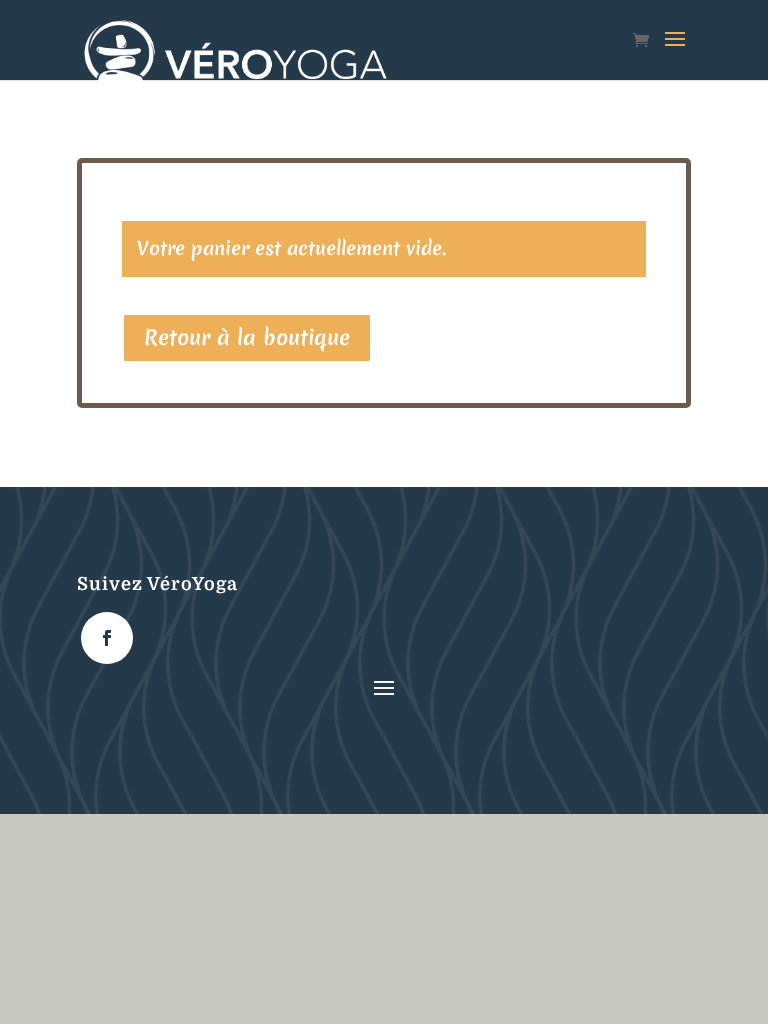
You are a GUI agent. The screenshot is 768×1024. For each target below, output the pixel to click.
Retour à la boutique (247, 337)
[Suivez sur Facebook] (107, 638)
